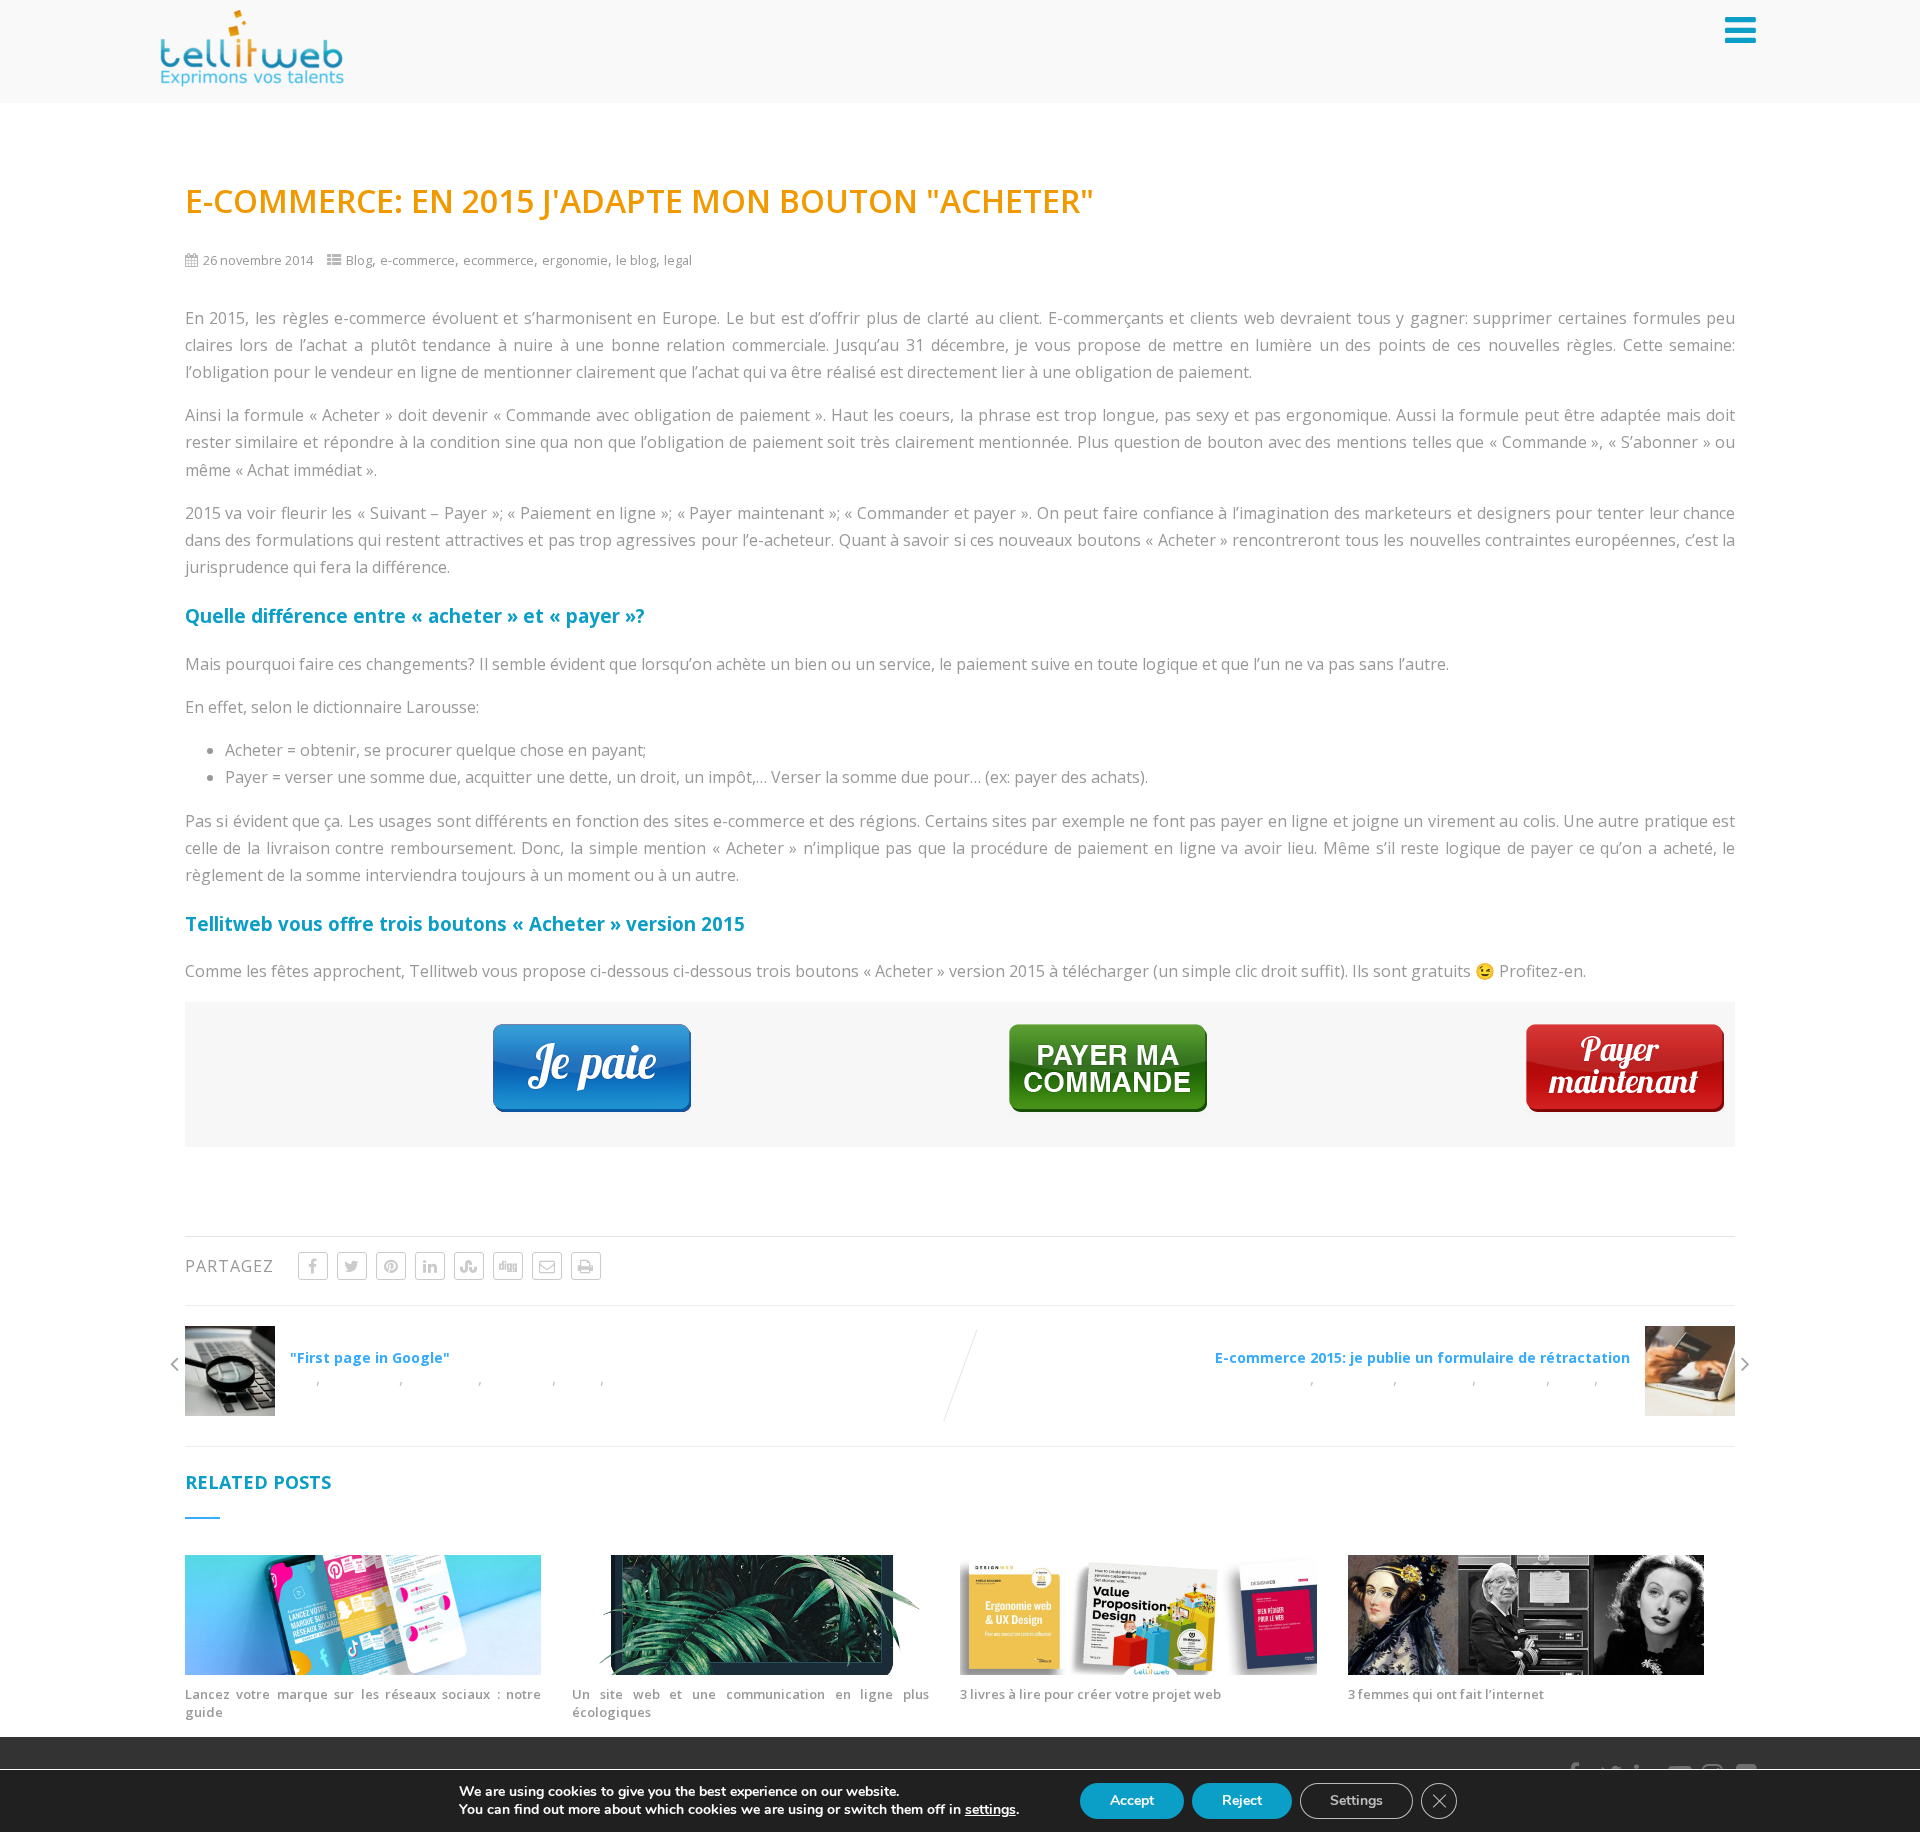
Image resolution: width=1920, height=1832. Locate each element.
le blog (636, 260)
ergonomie (575, 260)
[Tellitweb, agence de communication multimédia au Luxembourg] (244, 92)
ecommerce (498, 260)
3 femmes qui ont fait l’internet (1446, 1694)
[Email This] (547, 1266)
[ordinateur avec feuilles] (750, 1669)
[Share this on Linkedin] (430, 1266)
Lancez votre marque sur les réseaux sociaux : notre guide (363, 1703)
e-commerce (417, 260)
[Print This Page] (586, 1266)
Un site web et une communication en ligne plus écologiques (750, 1703)
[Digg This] (508, 1266)
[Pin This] (391, 1266)
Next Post (1422, 1348)
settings (990, 1810)
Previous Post (370, 1348)
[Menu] (1740, 29)
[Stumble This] (469, 1266)
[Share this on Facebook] (313, 1266)
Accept (1132, 1800)
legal (678, 260)
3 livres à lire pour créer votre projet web (1090, 1694)
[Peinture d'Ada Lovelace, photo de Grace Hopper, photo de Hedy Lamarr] (1526, 1669)
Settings (1356, 1800)
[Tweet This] (352, 1266)
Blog (359, 260)
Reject (1242, 1800)
